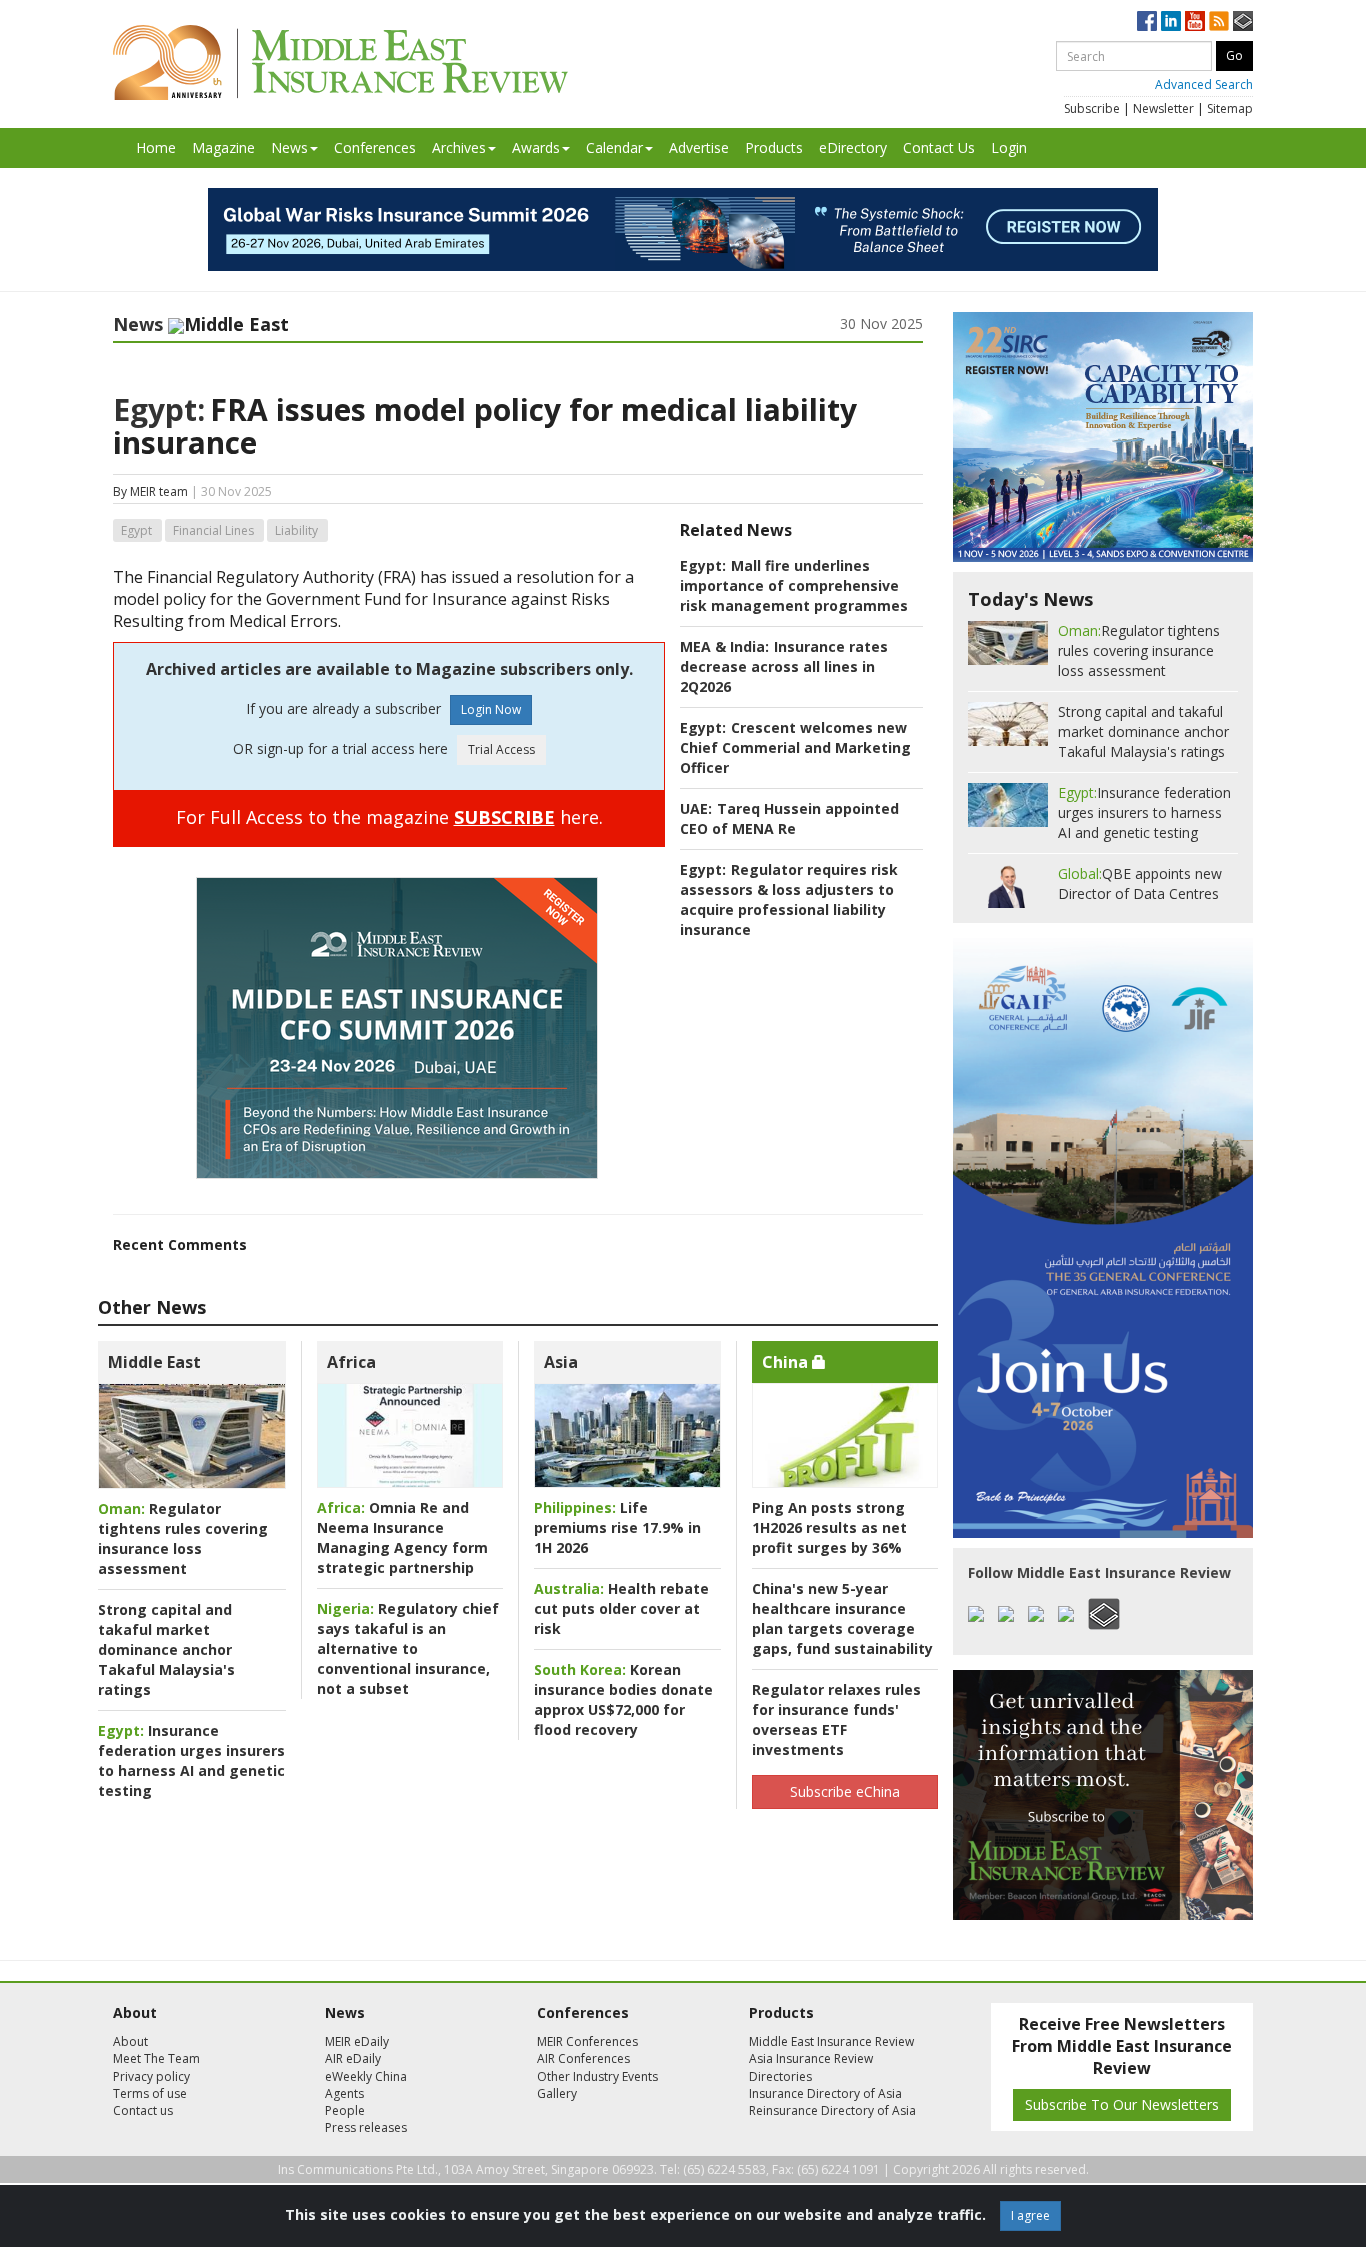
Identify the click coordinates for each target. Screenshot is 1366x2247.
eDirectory (853, 147)
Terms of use (150, 2093)
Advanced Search (1204, 84)
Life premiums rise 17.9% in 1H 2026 (617, 1527)
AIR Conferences (583, 2058)
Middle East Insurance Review (831, 2041)
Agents (344, 2093)
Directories (780, 2076)
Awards (536, 147)
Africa (351, 1362)
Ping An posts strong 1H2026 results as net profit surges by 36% (829, 1527)
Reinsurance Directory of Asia (832, 2110)
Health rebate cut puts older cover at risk (621, 1608)
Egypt (136, 530)
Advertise (699, 147)
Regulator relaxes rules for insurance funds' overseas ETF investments (836, 1719)
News (289, 147)
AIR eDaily (353, 2058)
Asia (561, 1362)
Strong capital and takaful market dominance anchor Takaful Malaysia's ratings (166, 1649)
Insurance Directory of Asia (825, 2093)
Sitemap (1230, 108)
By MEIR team (150, 491)
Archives (459, 147)
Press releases (366, 2127)
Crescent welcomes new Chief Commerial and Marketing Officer (795, 747)
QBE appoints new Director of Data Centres (1140, 883)
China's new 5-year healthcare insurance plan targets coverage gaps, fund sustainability (842, 1618)
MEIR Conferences (587, 2041)
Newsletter (1163, 108)
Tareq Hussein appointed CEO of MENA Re (789, 818)
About (130, 2041)
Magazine (223, 147)
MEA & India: (724, 646)
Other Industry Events (597, 2076)
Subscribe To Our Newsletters (1122, 2104)
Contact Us (939, 147)
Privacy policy (151, 2076)
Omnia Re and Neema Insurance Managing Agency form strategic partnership (402, 1537)
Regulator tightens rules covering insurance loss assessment (183, 1538)
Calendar (614, 147)
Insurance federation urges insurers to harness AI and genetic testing (191, 1760)
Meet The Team (156, 2058)
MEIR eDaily (357, 2041)
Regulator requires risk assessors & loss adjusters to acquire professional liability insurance (789, 899)
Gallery (557, 2093)
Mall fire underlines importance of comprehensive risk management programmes (794, 585)
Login (1009, 147)
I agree (1030, 2215)
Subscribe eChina (845, 1791)
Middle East (154, 1362)
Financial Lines (213, 530)
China (787, 1362)
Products (774, 147)
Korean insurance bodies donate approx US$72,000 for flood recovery (623, 1699)
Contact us (143, 2110)
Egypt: (159, 409)
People (345, 2110)
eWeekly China (366, 2076)
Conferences (375, 147)
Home (156, 147)
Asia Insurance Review (811, 2058)
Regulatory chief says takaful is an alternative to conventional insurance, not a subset (408, 1648)
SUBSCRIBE (504, 817)
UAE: (696, 808)
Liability (296, 530)
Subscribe (1092, 108)
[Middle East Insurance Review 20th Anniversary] (340, 62)
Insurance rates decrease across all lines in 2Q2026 (784, 666)
